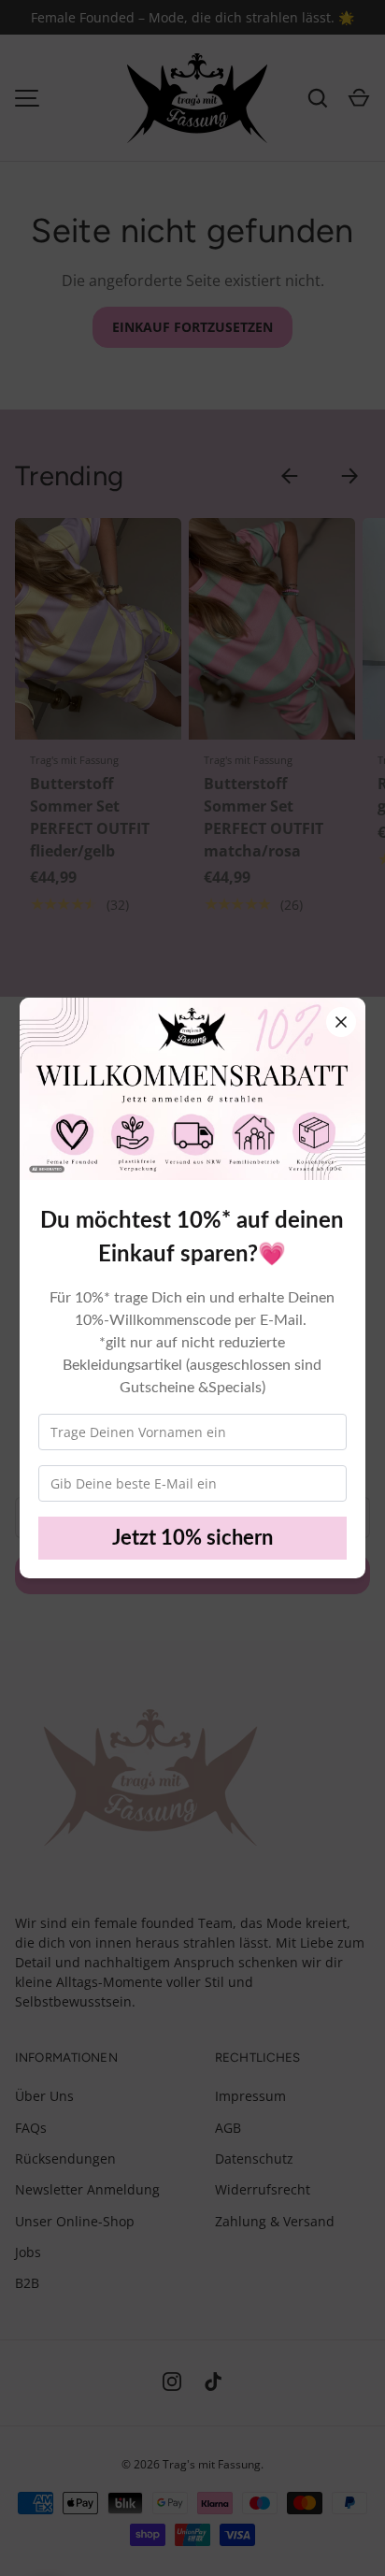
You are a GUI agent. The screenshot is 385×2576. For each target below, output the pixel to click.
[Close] (341, 1022)
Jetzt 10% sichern (192, 1538)
